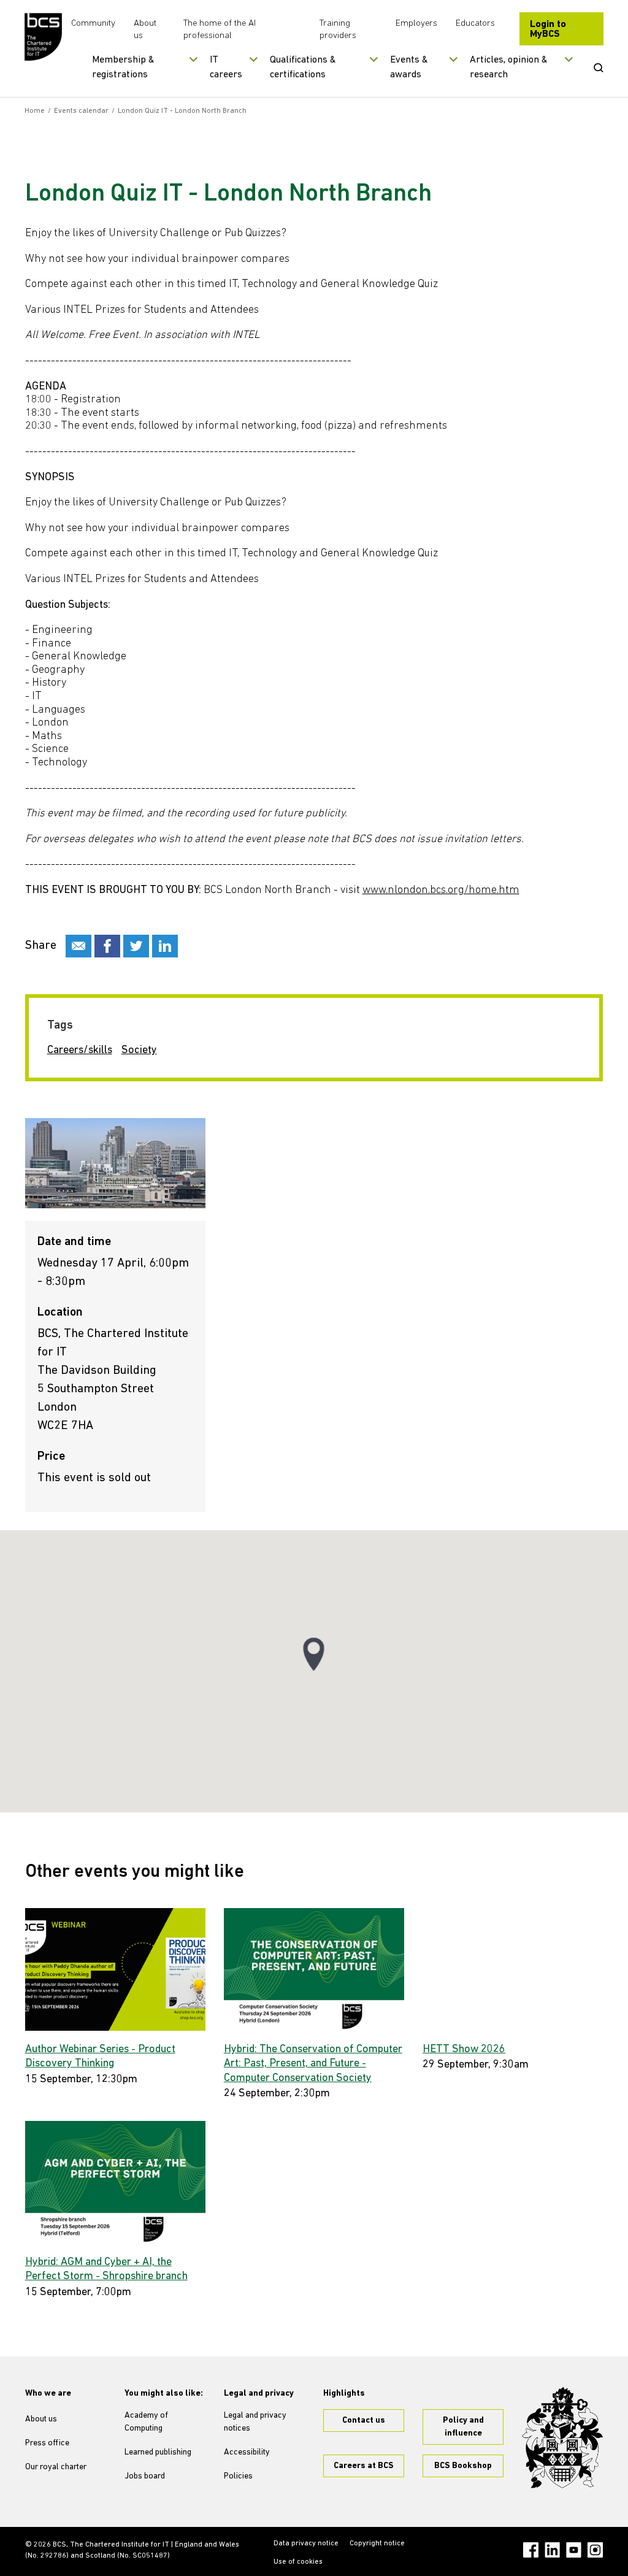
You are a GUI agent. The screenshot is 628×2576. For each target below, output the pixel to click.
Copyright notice (377, 2543)
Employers (416, 24)
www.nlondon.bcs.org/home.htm (441, 891)
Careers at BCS (364, 2466)
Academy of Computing (146, 2422)
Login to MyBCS (548, 29)
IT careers (226, 67)
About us (41, 2419)
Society (139, 1051)
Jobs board (145, 2476)
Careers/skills (80, 1051)
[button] (314, 1654)
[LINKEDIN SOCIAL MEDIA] (165, 946)
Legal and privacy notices (255, 2422)
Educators (475, 24)
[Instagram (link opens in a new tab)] (595, 2550)
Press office (47, 2443)
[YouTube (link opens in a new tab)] (574, 2550)
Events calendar (81, 111)
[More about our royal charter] (562, 2438)
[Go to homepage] (43, 37)
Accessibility (247, 2452)
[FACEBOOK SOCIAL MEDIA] (107, 946)
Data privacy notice (306, 2543)
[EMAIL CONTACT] (78, 946)
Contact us (364, 2421)
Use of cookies (298, 2562)
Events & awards (409, 67)
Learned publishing (158, 2452)
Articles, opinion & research (509, 67)
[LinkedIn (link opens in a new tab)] (552, 2550)
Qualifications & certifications (303, 67)
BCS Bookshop (463, 2466)
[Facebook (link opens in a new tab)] (531, 2550)
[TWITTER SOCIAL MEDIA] (136, 946)
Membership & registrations (123, 67)
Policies (238, 2476)
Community (93, 24)
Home (35, 111)
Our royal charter (56, 2467)
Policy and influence (463, 2427)
